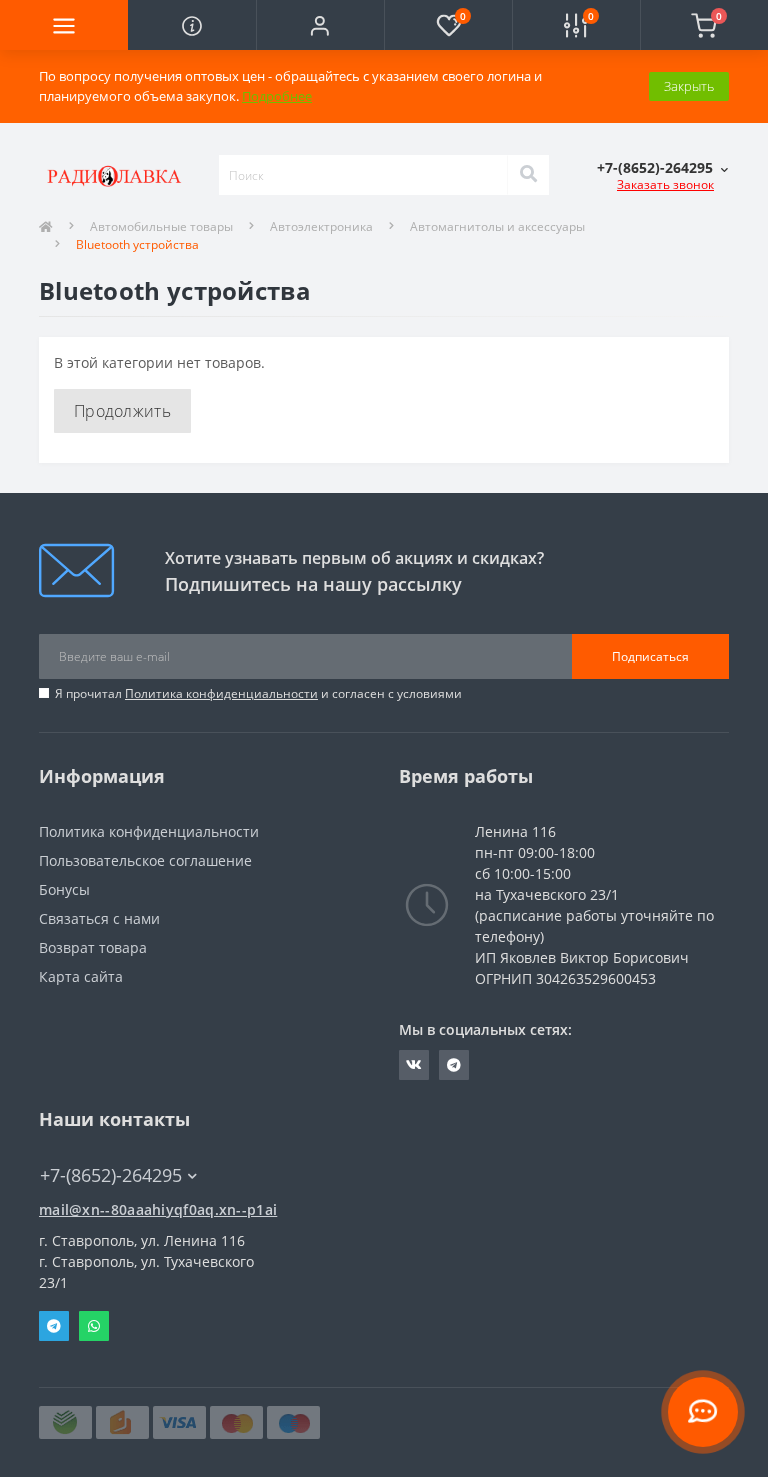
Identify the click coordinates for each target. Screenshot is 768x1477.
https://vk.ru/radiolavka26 (414, 1065)
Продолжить (122, 411)
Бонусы (64, 889)
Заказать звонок (665, 184)
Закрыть (689, 86)
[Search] (528, 175)
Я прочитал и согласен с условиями (258, 693)
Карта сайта (81, 976)
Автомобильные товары (161, 226)
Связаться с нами (99, 918)
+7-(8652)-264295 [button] (111, 1175)
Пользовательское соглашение (145, 860)
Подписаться (650, 656)
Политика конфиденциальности (221, 693)
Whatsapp (94, 1326)
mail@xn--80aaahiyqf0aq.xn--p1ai (158, 1209)
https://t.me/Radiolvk (454, 1065)
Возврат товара (93, 947)
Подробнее (277, 96)
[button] (320, 25)
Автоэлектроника (321, 226)
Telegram (54, 1326)
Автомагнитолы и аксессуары (497, 226)
